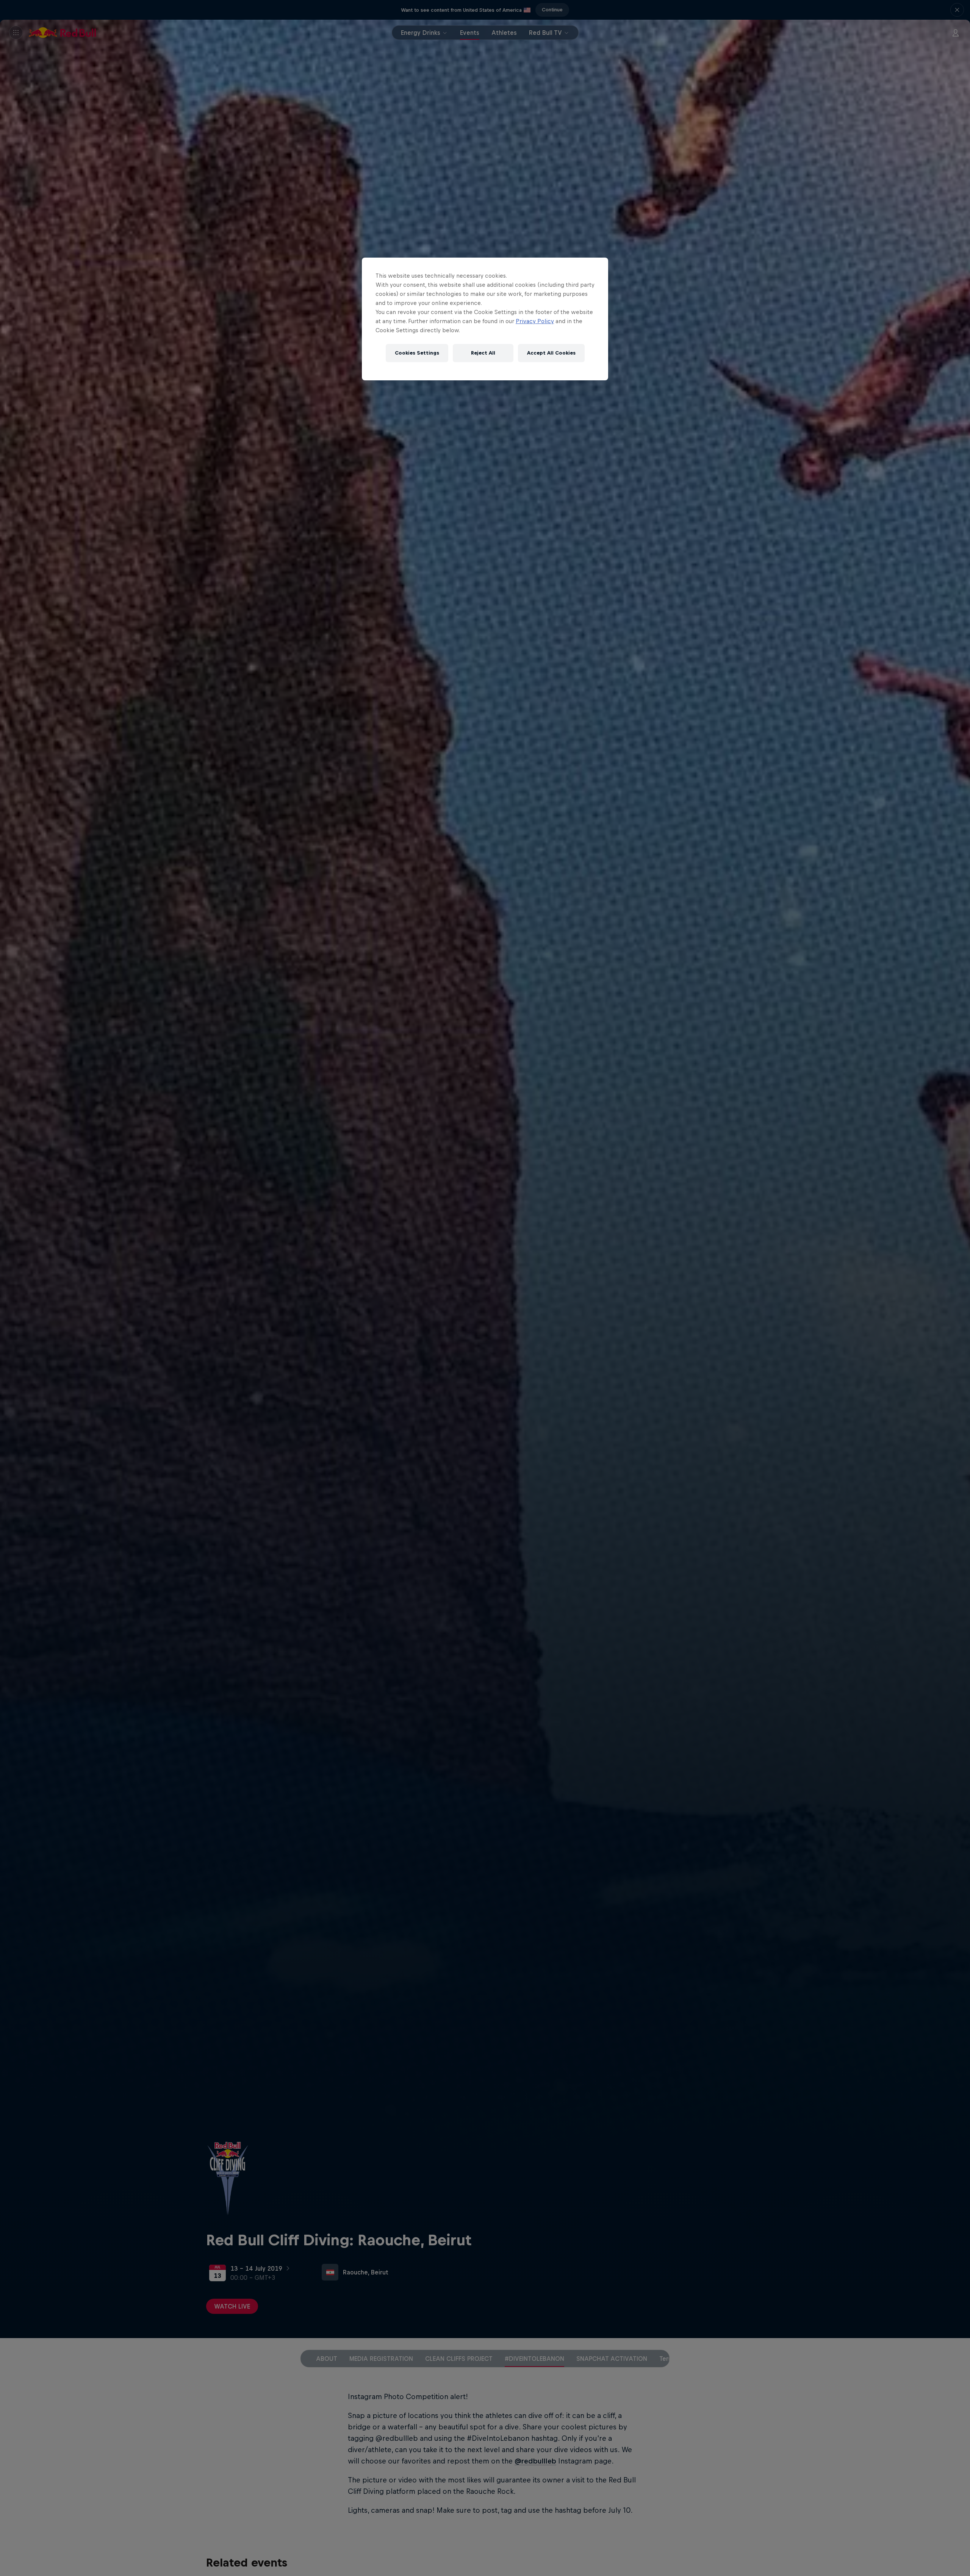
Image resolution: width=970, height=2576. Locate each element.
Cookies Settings (417, 353)
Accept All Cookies (551, 353)
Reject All (483, 353)
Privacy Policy (535, 321)
